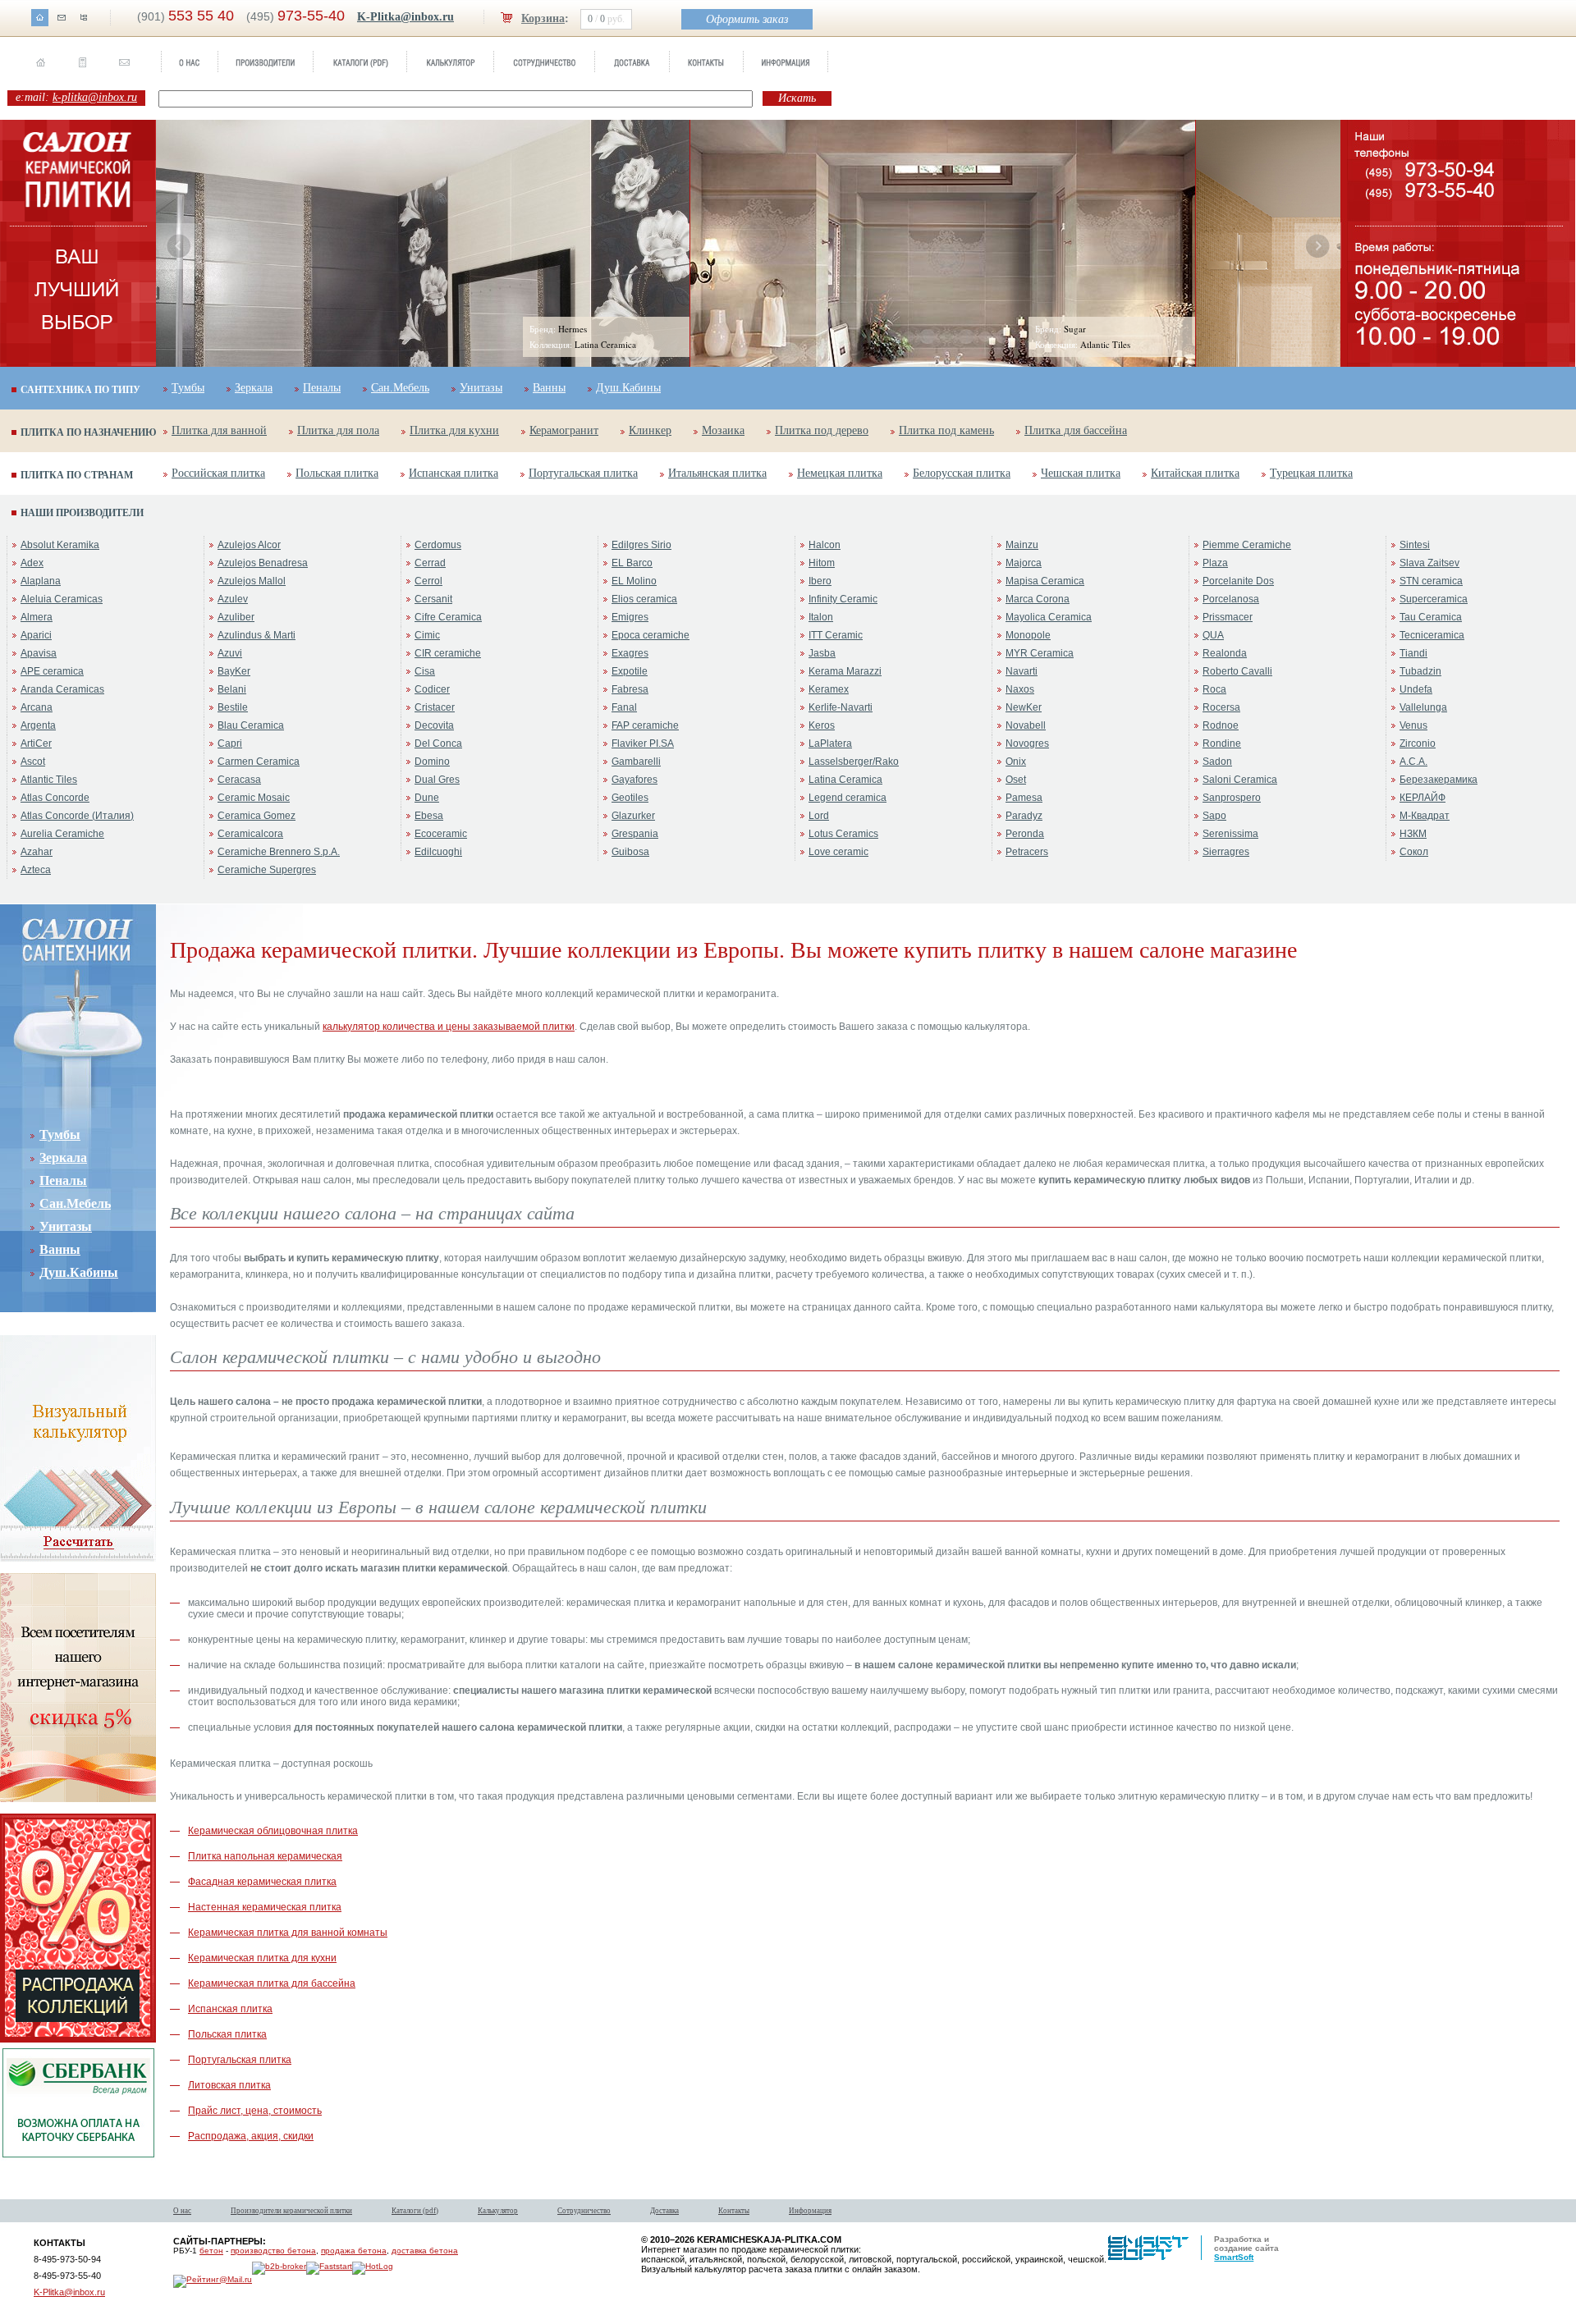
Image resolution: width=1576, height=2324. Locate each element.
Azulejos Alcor (249, 545)
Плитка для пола (338, 430)
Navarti (1022, 671)
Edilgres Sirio (641, 545)
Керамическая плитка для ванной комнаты (288, 1933)
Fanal (624, 707)
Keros (822, 725)
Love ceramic (838, 852)
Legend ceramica (848, 798)
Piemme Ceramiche (1247, 545)
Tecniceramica (1432, 635)
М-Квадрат (1425, 816)
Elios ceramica (644, 599)
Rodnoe (1221, 725)
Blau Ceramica (251, 725)
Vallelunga (1423, 707)
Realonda (1225, 653)
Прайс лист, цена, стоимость (255, 2111)
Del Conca (438, 743)
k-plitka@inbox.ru (95, 97)
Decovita (434, 725)
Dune (427, 798)
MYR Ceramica (1040, 653)
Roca (1214, 689)
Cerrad (430, 563)
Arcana (37, 707)
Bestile (233, 707)
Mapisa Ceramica (1045, 581)
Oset (1016, 780)
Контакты (734, 2211)
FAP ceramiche (645, 725)
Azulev (233, 599)
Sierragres (1226, 852)
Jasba (822, 653)
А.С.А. (1413, 762)
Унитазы (481, 388)
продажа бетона (354, 2251)
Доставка (664, 2211)
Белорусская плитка (962, 473)
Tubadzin (1420, 671)
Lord (819, 816)
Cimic (427, 635)
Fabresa (630, 689)
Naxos (1020, 689)
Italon (821, 617)
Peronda (1025, 834)
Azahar (37, 852)
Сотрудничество (584, 2211)
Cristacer (435, 707)
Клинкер (650, 430)
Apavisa (39, 653)
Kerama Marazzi (845, 671)
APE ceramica (52, 671)
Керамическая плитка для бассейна (272, 1983)
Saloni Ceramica (1240, 780)
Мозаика (723, 430)
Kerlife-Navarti (841, 707)
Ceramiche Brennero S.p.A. (279, 852)
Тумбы (188, 388)
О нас (182, 2211)
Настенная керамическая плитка (265, 1907)
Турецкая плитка (1311, 473)
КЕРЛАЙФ (1423, 798)
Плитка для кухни (454, 430)
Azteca (36, 870)
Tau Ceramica (1431, 617)
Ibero (820, 581)
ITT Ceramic (836, 635)
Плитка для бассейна (1076, 430)
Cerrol (428, 581)
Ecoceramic (441, 834)
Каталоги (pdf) (415, 2211)
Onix (1016, 762)
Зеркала (254, 388)
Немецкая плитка (840, 473)
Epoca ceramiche (651, 635)
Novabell (1026, 725)
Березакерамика (1439, 780)
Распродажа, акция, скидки (251, 2136)
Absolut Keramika (60, 545)
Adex (32, 563)
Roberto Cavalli (1237, 671)
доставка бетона (425, 2251)
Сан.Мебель (400, 388)
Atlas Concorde (55, 798)
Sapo (1214, 816)
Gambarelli (636, 762)
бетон (211, 2251)
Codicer (432, 689)
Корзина (543, 18)
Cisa (425, 671)
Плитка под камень (946, 430)
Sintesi (1415, 545)
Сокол (1414, 852)
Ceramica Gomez (257, 816)
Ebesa (429, 816)
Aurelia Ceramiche (62, 834)
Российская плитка (218, 473)
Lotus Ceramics (843, 834)
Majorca (1024, 563)
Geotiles (630, 798)
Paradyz (1024, 816)
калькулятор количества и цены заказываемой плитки (449, 1027)
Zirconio (1418, 743)
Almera (37, 617)
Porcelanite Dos (1238, 581)
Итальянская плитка (717, 473)
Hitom (822, 563)
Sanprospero (1232, 798)
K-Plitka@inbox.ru (405, 17)
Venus (1413, 725)
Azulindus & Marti (257, 635)
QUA (1213, 635)
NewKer (1024, 707)
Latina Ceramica (845, 780)
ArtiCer (36, 743)
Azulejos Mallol (252, 581)
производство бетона (273, 2251)
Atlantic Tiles (49, 780)
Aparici (36, 635)
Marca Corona (1038, 599)
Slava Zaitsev (1429, 563)
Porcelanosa (1231, 599)
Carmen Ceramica (259, 762)
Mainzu (1022, 545)
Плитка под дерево (822, 430)
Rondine (1222, 743)
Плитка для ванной (219, 430)
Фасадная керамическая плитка (262, 1882)
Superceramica (1434, 599)
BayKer (234, 671)
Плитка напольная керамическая (265, 1856)
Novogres (1027, 743)
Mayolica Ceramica (1049, 617)
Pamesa (1024, 798)
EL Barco (632, 563)
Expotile (630, 671)
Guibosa (630, 852)
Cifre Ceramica (448, 617)
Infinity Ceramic (843, 599)
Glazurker (633, 816)
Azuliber (236, 617)
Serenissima (1230, 834)
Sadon (1217, 762)
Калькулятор (498, 2211)
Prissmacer (1228, 617)
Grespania (635, 834)
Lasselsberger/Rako (854, 762)
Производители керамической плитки (291, 2211)
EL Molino (634, 581)
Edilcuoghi (438, 852)
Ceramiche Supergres (267, 870)
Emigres (630, 617)
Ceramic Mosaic (254, 798)
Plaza (1215, 563)
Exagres (630, 653)
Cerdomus (438, 545)
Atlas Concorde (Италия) (77, 816)
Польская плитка (337, 473)
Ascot (33, 762)
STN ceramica (1431, 581)
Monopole (1028, 635)
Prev (179, 246)
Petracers (1027, 852)
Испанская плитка (454, 473)
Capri (230, 743)
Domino (432, 762)
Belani (232, 689)
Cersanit (433, 599)
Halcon (825, 545)
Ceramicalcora (250, 834)
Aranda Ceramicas (62, 689)
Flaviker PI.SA (643, 743)
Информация (810, 2211)
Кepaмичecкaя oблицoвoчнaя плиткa (273, 1831)
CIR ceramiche (448, 653)
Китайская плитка (1195, 473)
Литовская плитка (229, 2085)
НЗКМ (1413, 834)
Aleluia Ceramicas (62, 599)
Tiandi (1413, 653)
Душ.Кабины (628, 388)
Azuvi (230, 653)
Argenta (38, 725)
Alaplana (41, 581)
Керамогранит (564, 430)
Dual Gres (437, 780)
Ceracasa (239, 780)
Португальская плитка (583, 473)
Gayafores (635, 780)
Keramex (829, 689)
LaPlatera (830, 743)
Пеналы (322, 388)
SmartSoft (1234, 2257)
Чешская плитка (1081, 473)
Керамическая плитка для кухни (262, 1958)
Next (1317, 246)
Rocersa (1221, 707)
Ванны (549, 388)
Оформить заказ (747, 19)
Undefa (1416, 689)
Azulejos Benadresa (263, 563)
